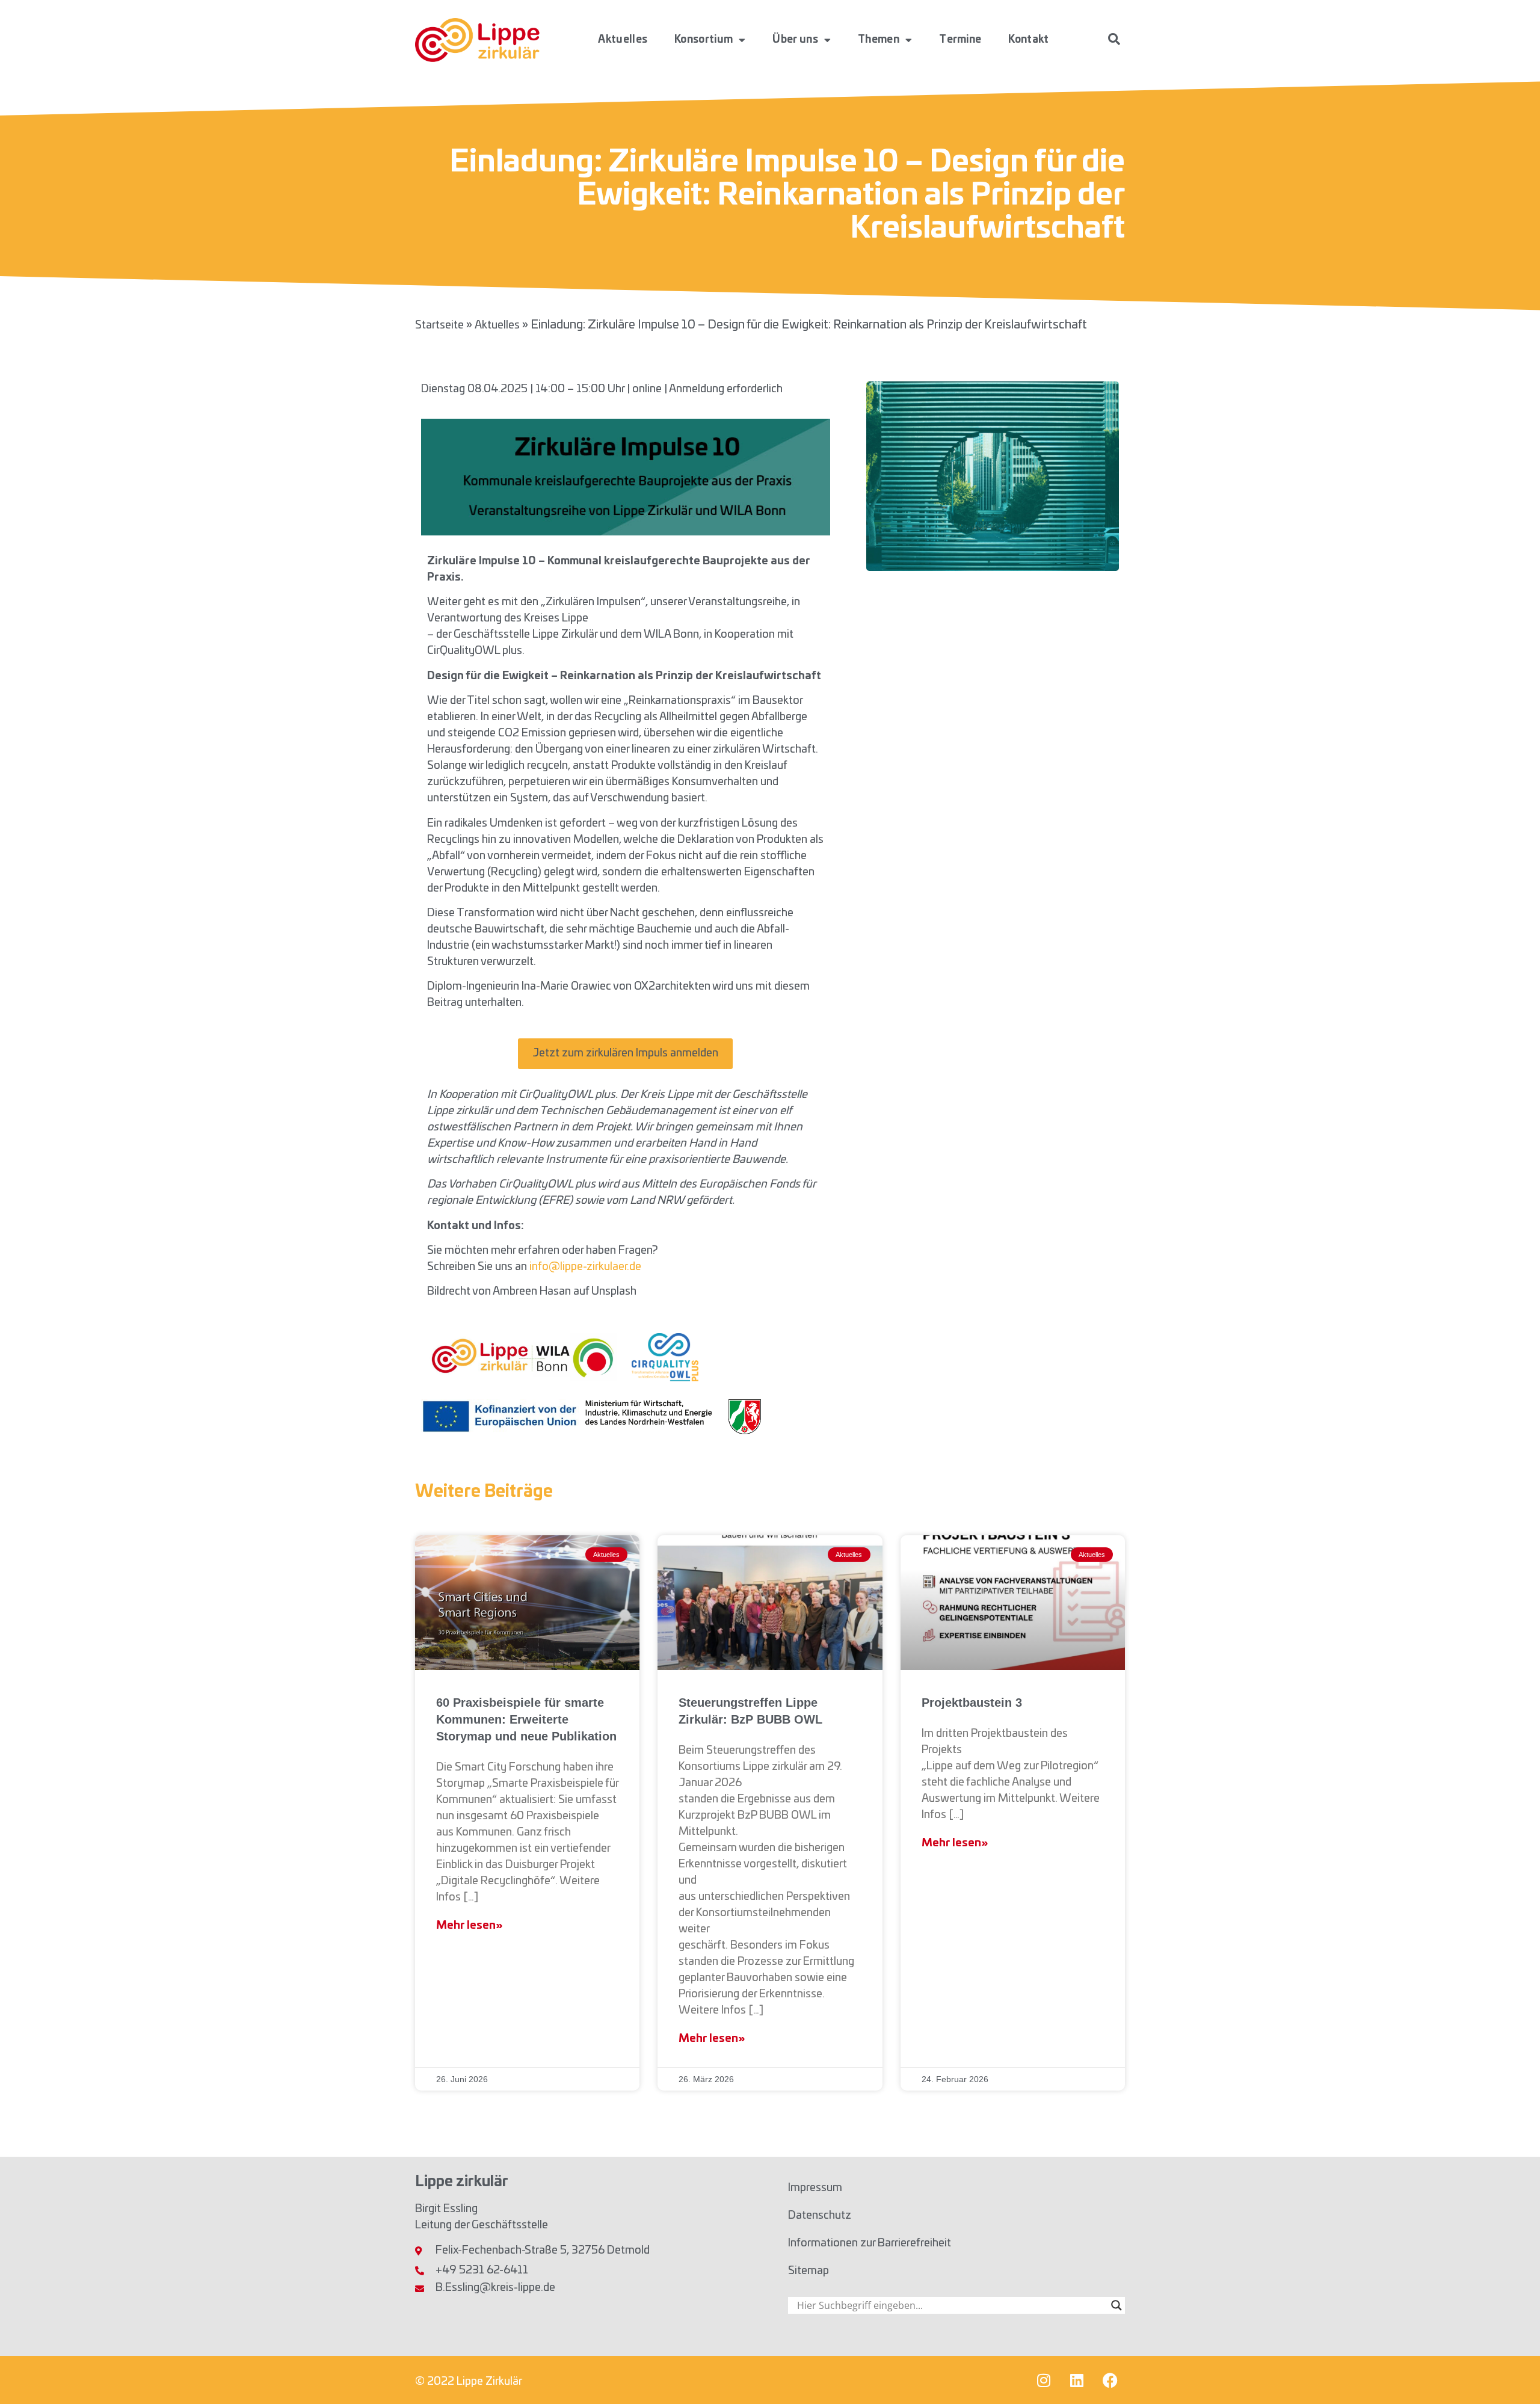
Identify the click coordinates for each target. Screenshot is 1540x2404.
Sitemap (808, 2271)
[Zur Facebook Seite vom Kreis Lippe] (1110, 2380)
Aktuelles (623, 39)
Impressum (815, 2188)
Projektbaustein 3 (972, 1703)
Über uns (795, 39)
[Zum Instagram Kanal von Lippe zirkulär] (1044, 2380)
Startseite (439, 325)
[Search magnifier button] (1116, 2305)
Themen (879, 39)
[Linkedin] (1077, 2380)
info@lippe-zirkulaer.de (585, 1267)
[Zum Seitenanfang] (1513, 2372)
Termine (960, 39)
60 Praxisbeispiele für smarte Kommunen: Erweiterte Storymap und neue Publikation (526, 1719)
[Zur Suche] (1114, 39)
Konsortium (704, 39)
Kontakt (1028, 39)
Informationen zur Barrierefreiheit (870, 2243)
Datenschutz (820, 2216)
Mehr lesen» (469, 1926)
